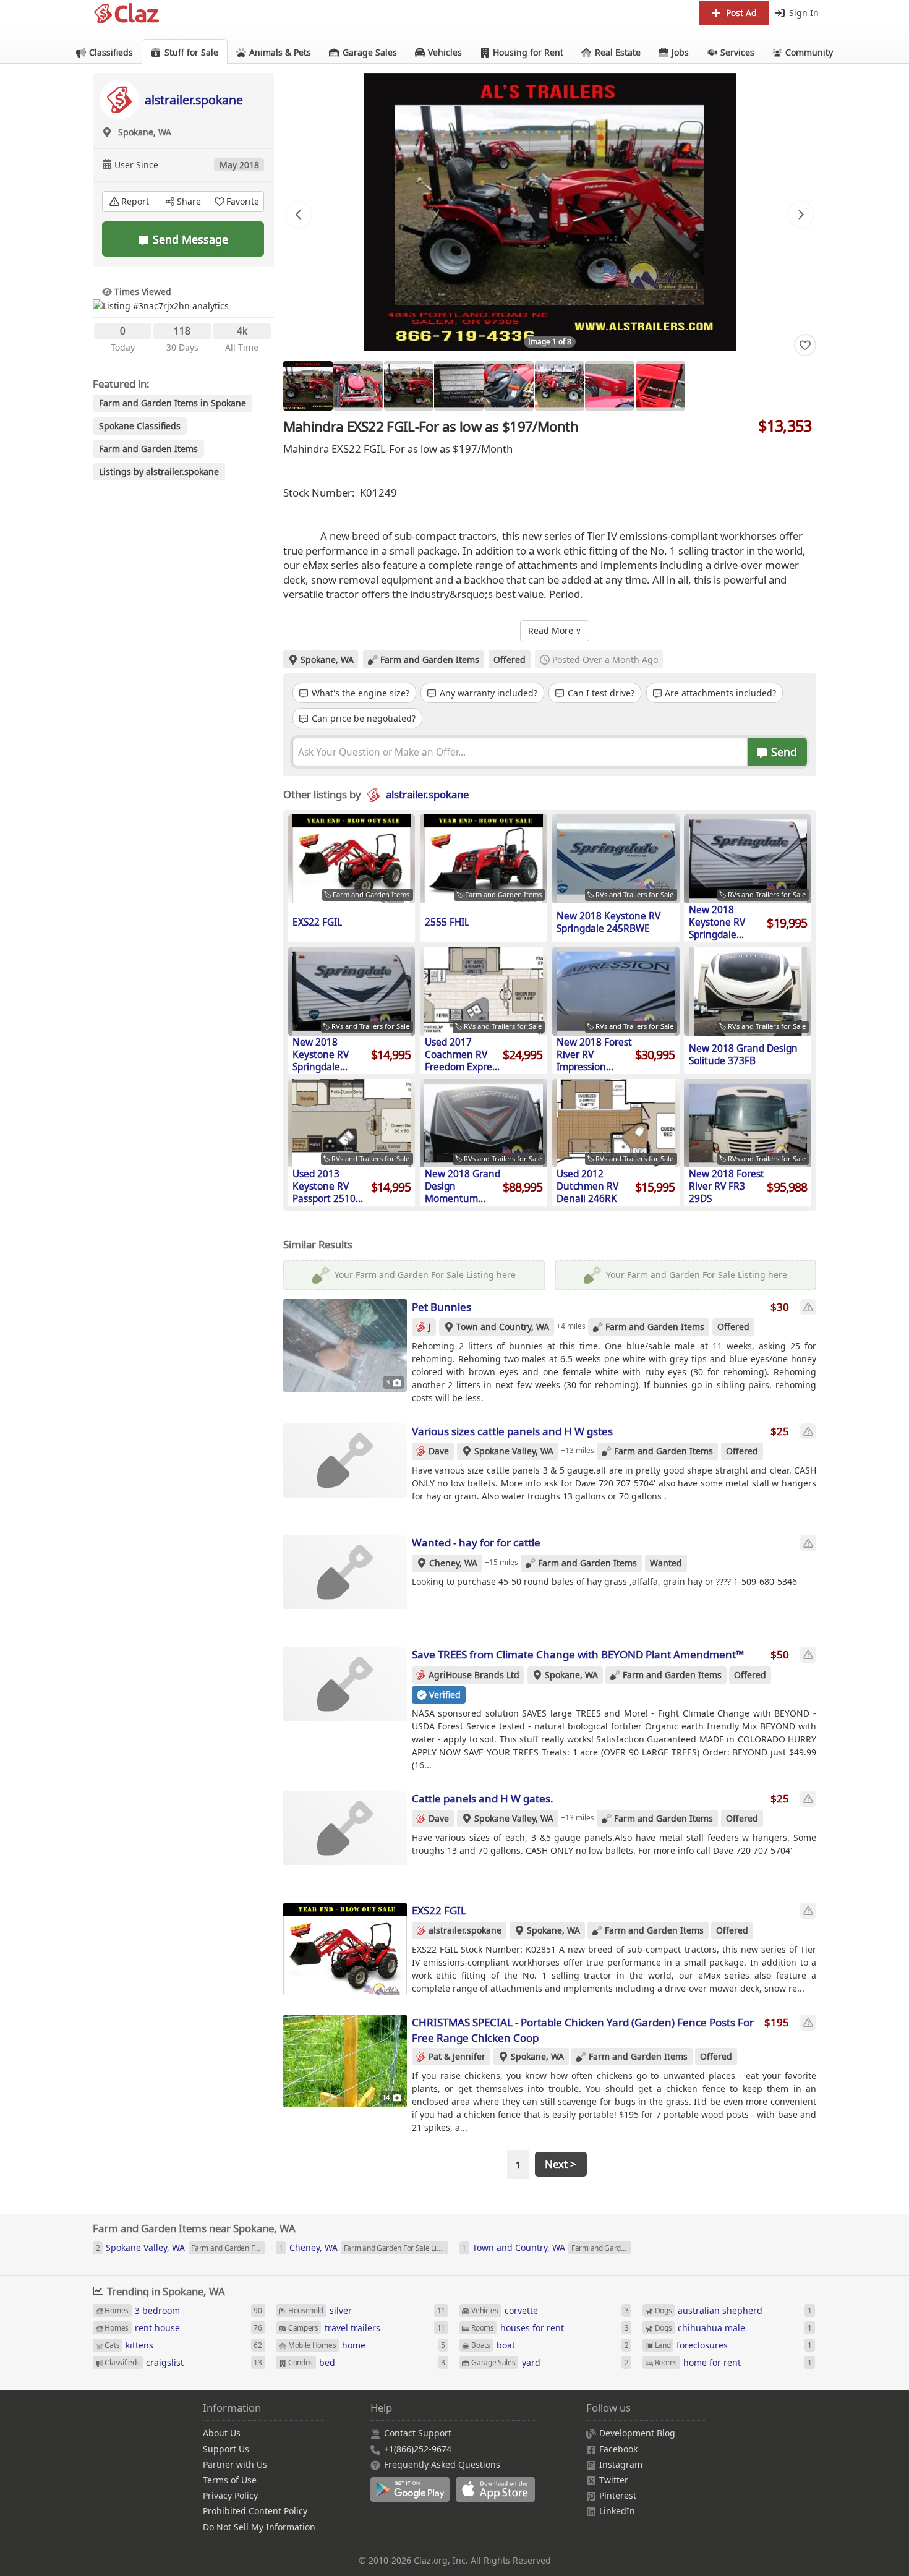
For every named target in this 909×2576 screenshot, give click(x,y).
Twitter (614, 2480)
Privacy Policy (230, 2495)
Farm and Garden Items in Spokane (173, 403)
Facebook (618, 2449)
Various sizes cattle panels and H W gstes (512, 1431)
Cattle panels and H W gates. (483, 1798)
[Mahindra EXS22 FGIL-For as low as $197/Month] (550, 212)
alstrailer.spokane (194, 100)
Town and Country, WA (503, 1327)
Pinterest (618, 2495)
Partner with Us (235, 2464)
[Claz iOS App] (497, 2496)
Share (189, 201)
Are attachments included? (719, 693)
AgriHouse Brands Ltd (474, 1675)
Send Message (190, 239)
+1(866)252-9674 (418, 2449)
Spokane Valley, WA (514, 1451)
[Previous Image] (299, 215)
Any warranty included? (487, 693)
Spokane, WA (327, 659)
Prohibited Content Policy (255, 2511)
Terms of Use (230, 2480)
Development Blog (637, 2433)
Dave (439, 1451)
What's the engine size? (359, 693)
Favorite (243, 201)
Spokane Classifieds (140, 426)
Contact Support (418, 2433)
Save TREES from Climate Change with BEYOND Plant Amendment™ (578, 1654)
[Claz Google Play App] (413, 2496)
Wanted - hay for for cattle (476, 1542)
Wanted (666, 1563)
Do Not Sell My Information (259, 2527)
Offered (510, 659)
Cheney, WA (453, 1563)
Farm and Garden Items (430, 659)
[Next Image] (801, 215)
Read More (555, 630)
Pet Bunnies (442, 1307)
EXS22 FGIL (439, 1910)
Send (783, 752)
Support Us (226, 2449)
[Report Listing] (808, 1307)
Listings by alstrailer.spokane (159, 471)
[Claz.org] (127, 14)
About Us (222, 2433)
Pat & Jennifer (457, 2056)
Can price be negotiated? (362, 718)
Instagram (621, 2464)
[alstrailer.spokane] (119, 99)
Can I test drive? (600, 693)
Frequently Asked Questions (442, 2464)
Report (135, 201)
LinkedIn (617, 2511)
